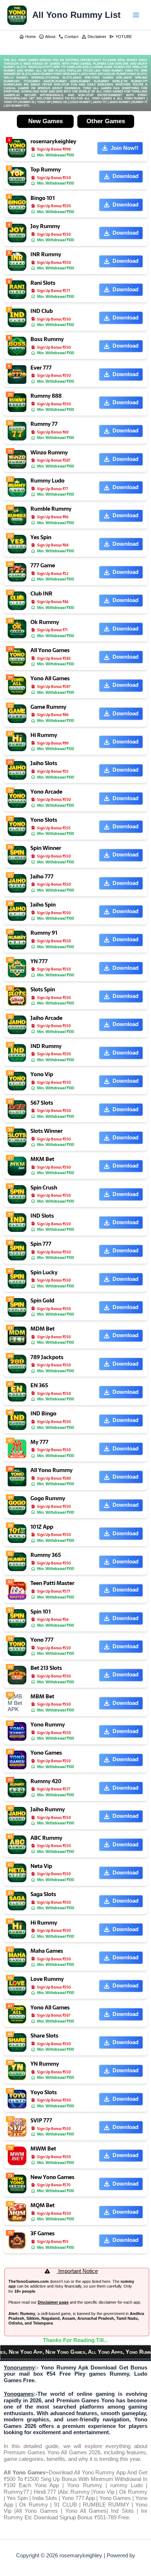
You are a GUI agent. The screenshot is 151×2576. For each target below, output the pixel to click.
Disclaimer (94, 37)
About (47, 37)
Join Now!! (125, 148)
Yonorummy (19, 2368)
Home (27, 37)
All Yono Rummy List (76, 15)
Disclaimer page (53, 2302)
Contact (68, 37)
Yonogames (19, 2394)
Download (126, 176)
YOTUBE (121, 37)
